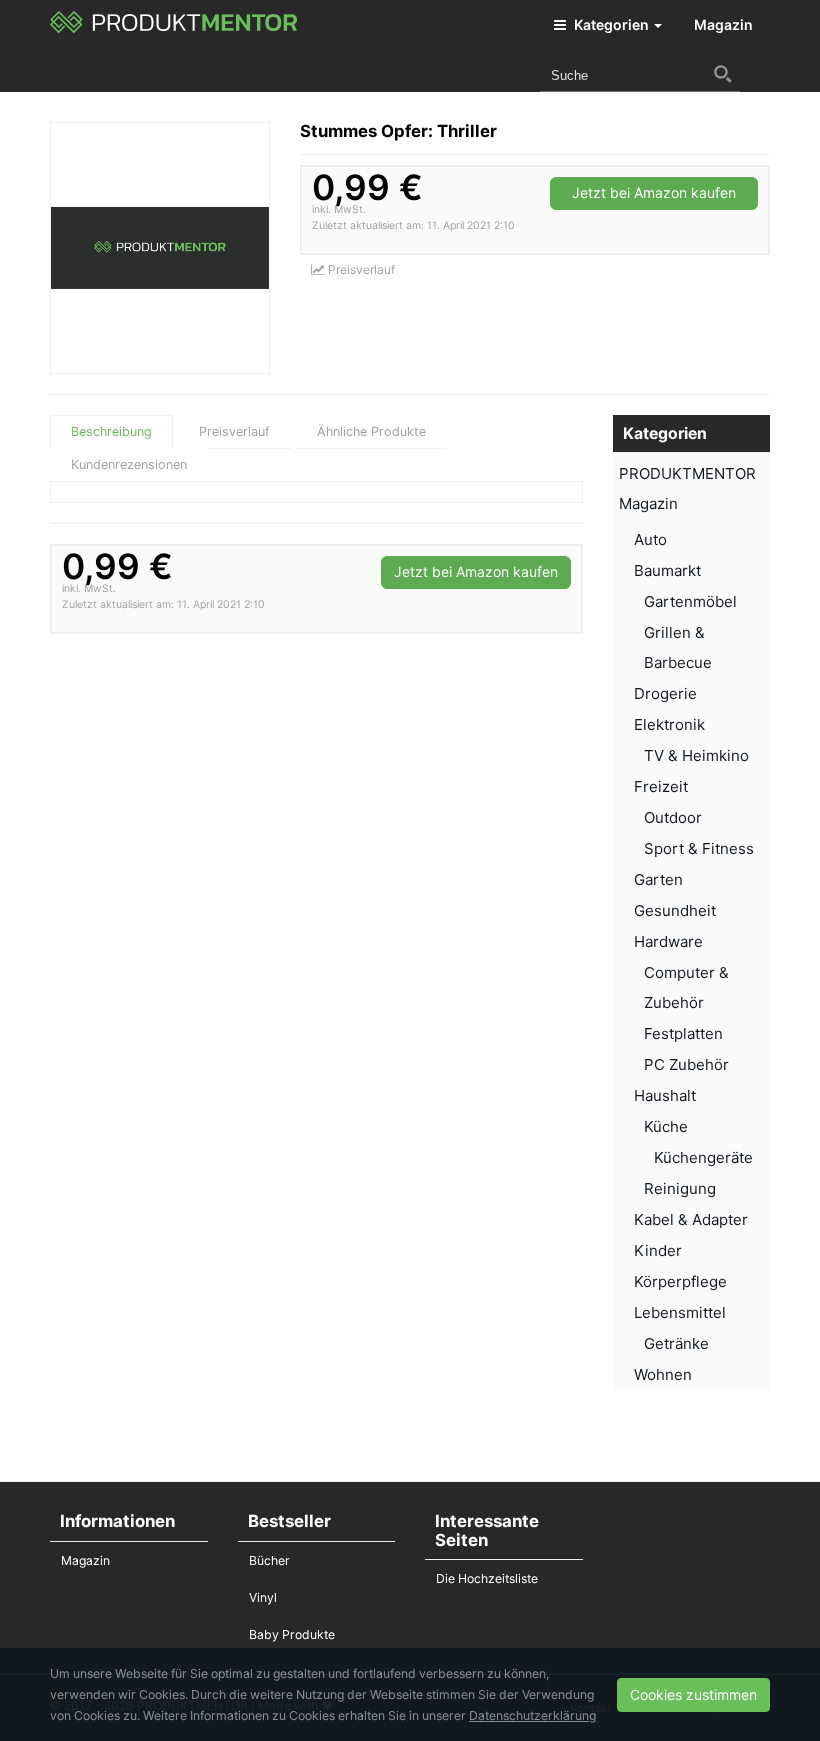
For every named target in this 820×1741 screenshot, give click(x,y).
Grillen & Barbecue (678, 647)
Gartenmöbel (690, 601)
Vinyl (263, 1597)
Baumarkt (667, 570)
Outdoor (673, 817)
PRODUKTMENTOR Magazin (687, 488)
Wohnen (663, 1374)
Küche (666, 1126)
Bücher (269, 1560)
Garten (658, 879)
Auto (650, 539)
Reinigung (680, 1188)
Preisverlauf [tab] (234, 431)
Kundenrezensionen (129, 464)
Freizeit (661, 786)
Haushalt (665, 1095)
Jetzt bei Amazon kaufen (654, 192)
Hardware (668, 941)
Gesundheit (675, 910)
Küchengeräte (703, 1157)
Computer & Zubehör (686, 987)
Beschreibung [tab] (111, 431)
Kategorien (611, 24)
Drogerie (665, 693)
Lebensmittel (680, 1312)
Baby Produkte (292, 1634)
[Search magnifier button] (723, 74)
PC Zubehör (686, 1064)
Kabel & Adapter (691, 1219)
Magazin (723, 24)
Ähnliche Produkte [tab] (371, 431)
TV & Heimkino (696, 755)
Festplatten (683, 1033)
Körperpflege (680, 1281)
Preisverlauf (360, 269)
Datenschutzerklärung (532, 1715)
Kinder (658, 1250)
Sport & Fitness (699, 848)
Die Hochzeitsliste (487, 1578)
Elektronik (669, 724)
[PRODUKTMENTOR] (174, 25)
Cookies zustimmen (693, 1694)
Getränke (676, 1343)
